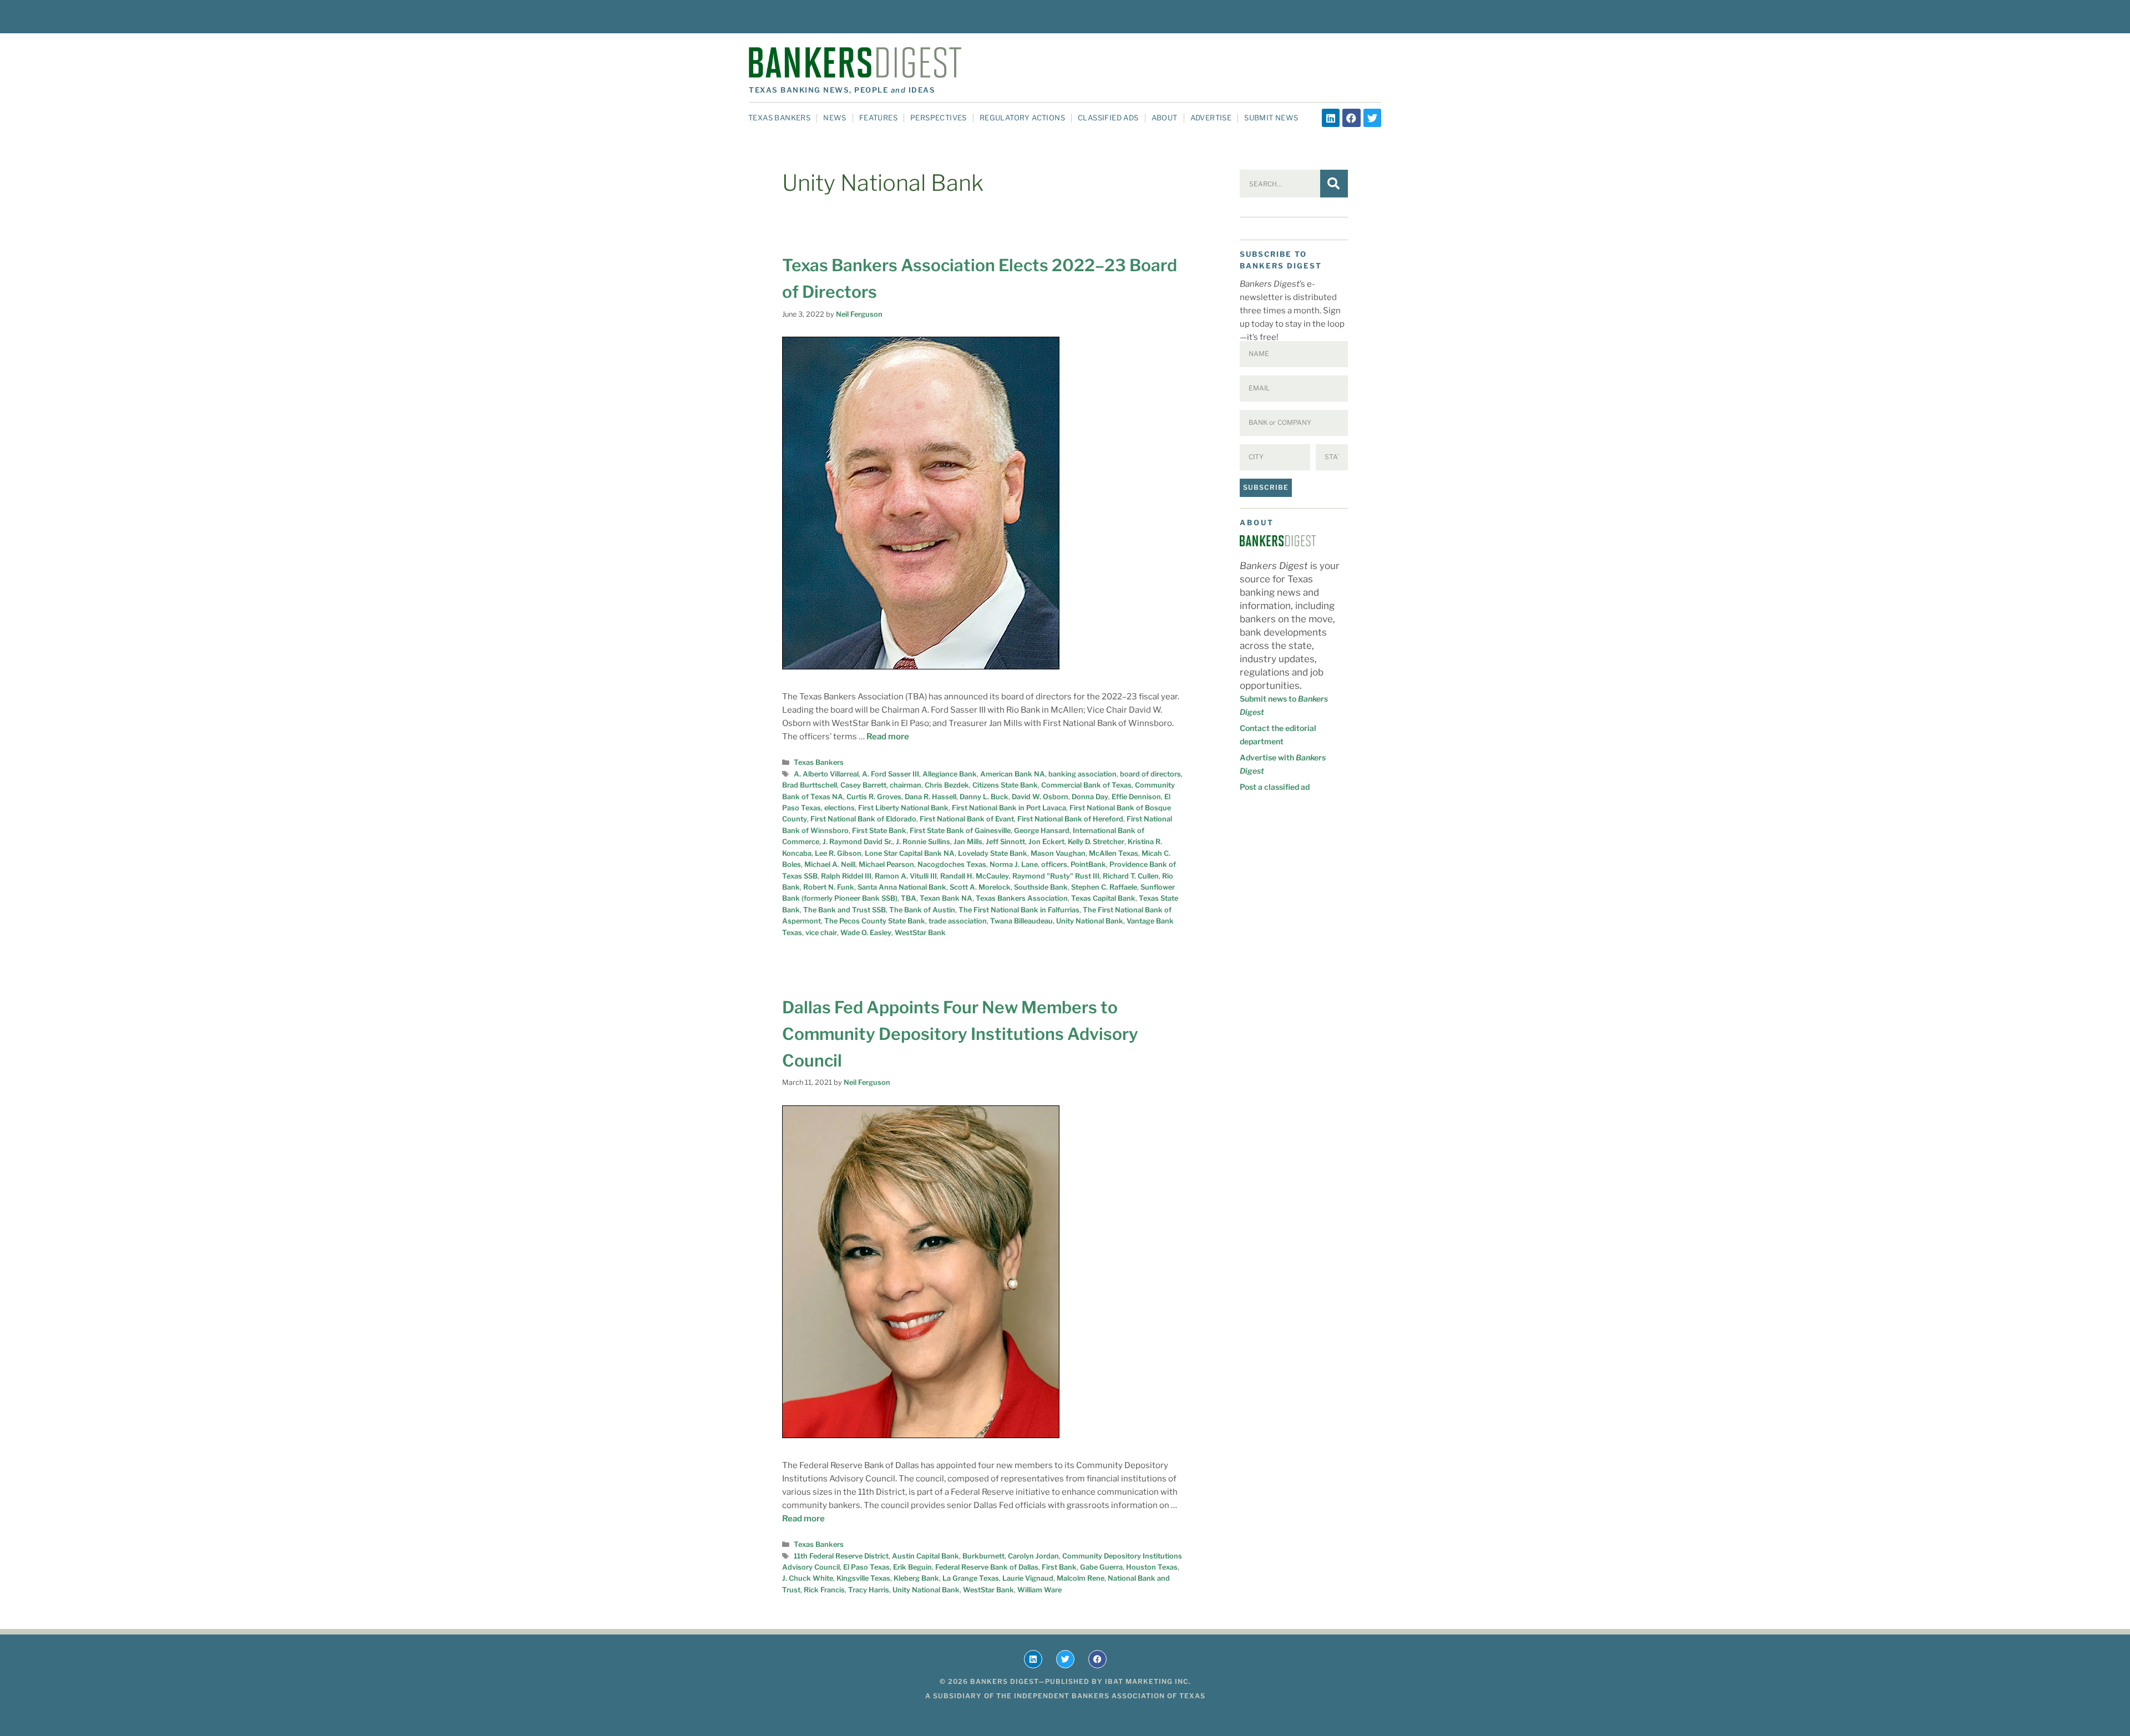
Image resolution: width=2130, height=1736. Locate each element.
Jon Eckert (1046, 842)
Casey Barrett (863, 785)
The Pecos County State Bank (875, 921)
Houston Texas (1152, 1567)
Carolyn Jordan (1033, 1556)
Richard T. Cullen (1131, 876)
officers (1054, 864)
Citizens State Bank (1005, 785)
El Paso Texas (866, 1567)
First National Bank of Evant (967, 819)
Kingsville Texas (863, 1578)
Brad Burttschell (810, 785)
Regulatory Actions (1022, 118)
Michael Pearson (886, 864)
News (835, 118)
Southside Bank (1041, 887)
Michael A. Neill (830, 864)
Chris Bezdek (947, 785)
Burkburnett (983, 1556)
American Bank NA (1013, 774)
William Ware (1039, 1590)
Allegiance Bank (950, 774)
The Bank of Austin (922, 910)
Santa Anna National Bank (902, 887)
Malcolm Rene (1081, 1578)
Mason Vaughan (1058, 853)
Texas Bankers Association (1022, 898)
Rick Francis (824, 1590)
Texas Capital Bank (1103, 898)
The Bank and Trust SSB (845, 910)
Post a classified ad (1275, 787)
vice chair (821, 933)
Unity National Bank (1090, 921)
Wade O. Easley (866, 933)
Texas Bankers (779, 118)
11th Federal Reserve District (841, 1556)
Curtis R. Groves (874, 797)
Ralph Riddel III (846, 876)
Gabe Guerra (1101, 1567)
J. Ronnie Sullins (923, 842)
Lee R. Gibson (838, 853)
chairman (906, 785)
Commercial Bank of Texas (1086, 785)
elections (840, 808)
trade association (958, 921)
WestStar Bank (920, 933)
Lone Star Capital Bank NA (910, 853)
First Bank (1059, 1567)
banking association (1082, 774)
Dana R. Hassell (930, 797)
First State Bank (879, 831)
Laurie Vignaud (1028, 1578)
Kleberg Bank (916, 1578)
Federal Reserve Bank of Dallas (987, 1567)
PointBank (1088, 864)
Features (878, 118)
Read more (888, 737)
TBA (909, 898)
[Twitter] (1372, 118)
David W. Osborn (1040, 797)
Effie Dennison (1136, 797)
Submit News (1271, 118)
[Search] (1334, 184)
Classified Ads (1108, 118)
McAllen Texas (1114, 853)
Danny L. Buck (984, 797)
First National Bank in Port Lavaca (1009, 808)
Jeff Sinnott (1005, 842)
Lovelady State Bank (993, 853)
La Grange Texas (971, 1578)
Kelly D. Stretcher (1096, 842)
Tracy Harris (869, 1590)
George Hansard (1042, 831)
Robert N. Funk (829, 887)
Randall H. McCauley (975, 876)
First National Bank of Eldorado (863, 819)
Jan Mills (968, 842)
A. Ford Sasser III (891, 774)
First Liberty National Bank (903, 808)
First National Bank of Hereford (1070, 819)
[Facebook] (1351, 118)
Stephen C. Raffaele (1104, 887)
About (1165, 118)
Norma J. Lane (1014, 864)
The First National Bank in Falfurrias (1019, 910)
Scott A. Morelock (980, 887)
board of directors (1150, 774)
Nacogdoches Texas (952, 864)
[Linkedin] (1331, 118)
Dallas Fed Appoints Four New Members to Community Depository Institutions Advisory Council (960, 1034)
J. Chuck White (808, 1578)
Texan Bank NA (946, 898)
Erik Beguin (912, 1567)
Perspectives (939, 118)
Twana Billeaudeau (1021, 921)
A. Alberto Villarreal (826, 774)
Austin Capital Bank (925, 1556)
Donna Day (1090, 797)
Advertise (1211, 118)
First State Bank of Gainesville (960, 831)
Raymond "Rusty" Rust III (1056, 876)
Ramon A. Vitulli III (906, 876)
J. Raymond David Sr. (858, 842)
